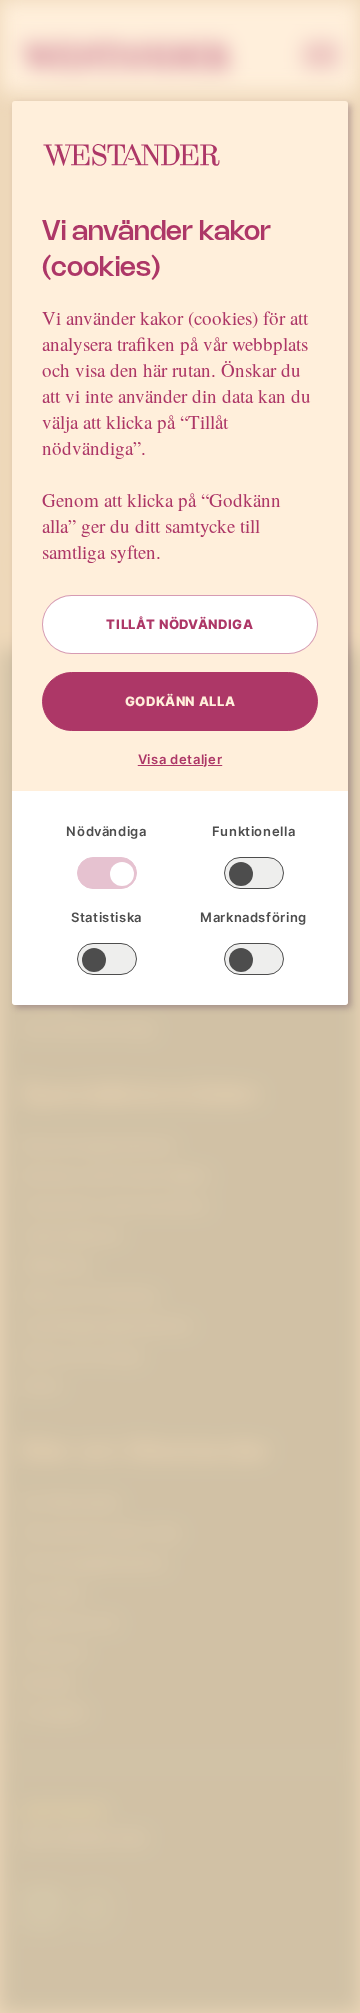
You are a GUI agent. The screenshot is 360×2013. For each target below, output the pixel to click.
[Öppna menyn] (321, 57)
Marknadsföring (253, 917)
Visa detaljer (180, 759)
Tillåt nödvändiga (179, 624)
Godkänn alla (180, 701)
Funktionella (254, 831)
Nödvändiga (106, 831)
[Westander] (126, 57)
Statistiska (106, 917)
